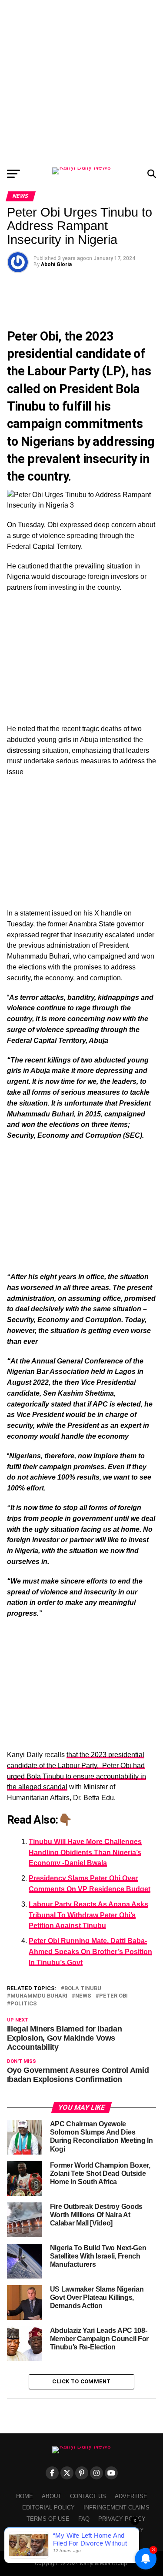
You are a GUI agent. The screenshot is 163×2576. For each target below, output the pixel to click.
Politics (24, 2004)
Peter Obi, (34, 336)
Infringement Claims (116, 2508)
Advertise (131, 2496)
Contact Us (88, 2496)
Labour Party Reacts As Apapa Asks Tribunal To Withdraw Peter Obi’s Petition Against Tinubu (88, 1915)
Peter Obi (113, 1996)
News (83, 1996)
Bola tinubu (83, 1989)
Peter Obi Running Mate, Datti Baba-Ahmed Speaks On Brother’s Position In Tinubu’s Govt (90, 1952)
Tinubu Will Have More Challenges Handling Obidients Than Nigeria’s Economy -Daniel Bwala (85, 1853)
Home (25, 2496)
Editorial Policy (48, 2508)
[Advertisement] (81, 82)
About (52, 2496)
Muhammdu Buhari (39, 1996)
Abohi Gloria (56, 264)
